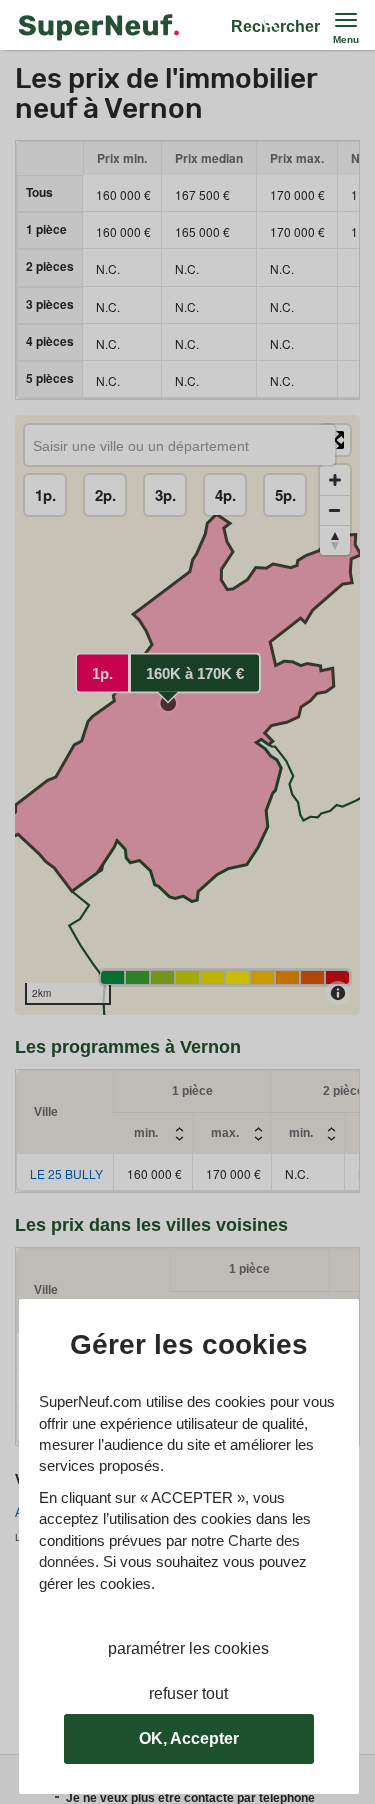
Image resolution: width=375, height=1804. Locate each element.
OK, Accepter (189, 1738)
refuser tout (188, 1693)
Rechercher (275, 26)
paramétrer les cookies (188, 1648)
